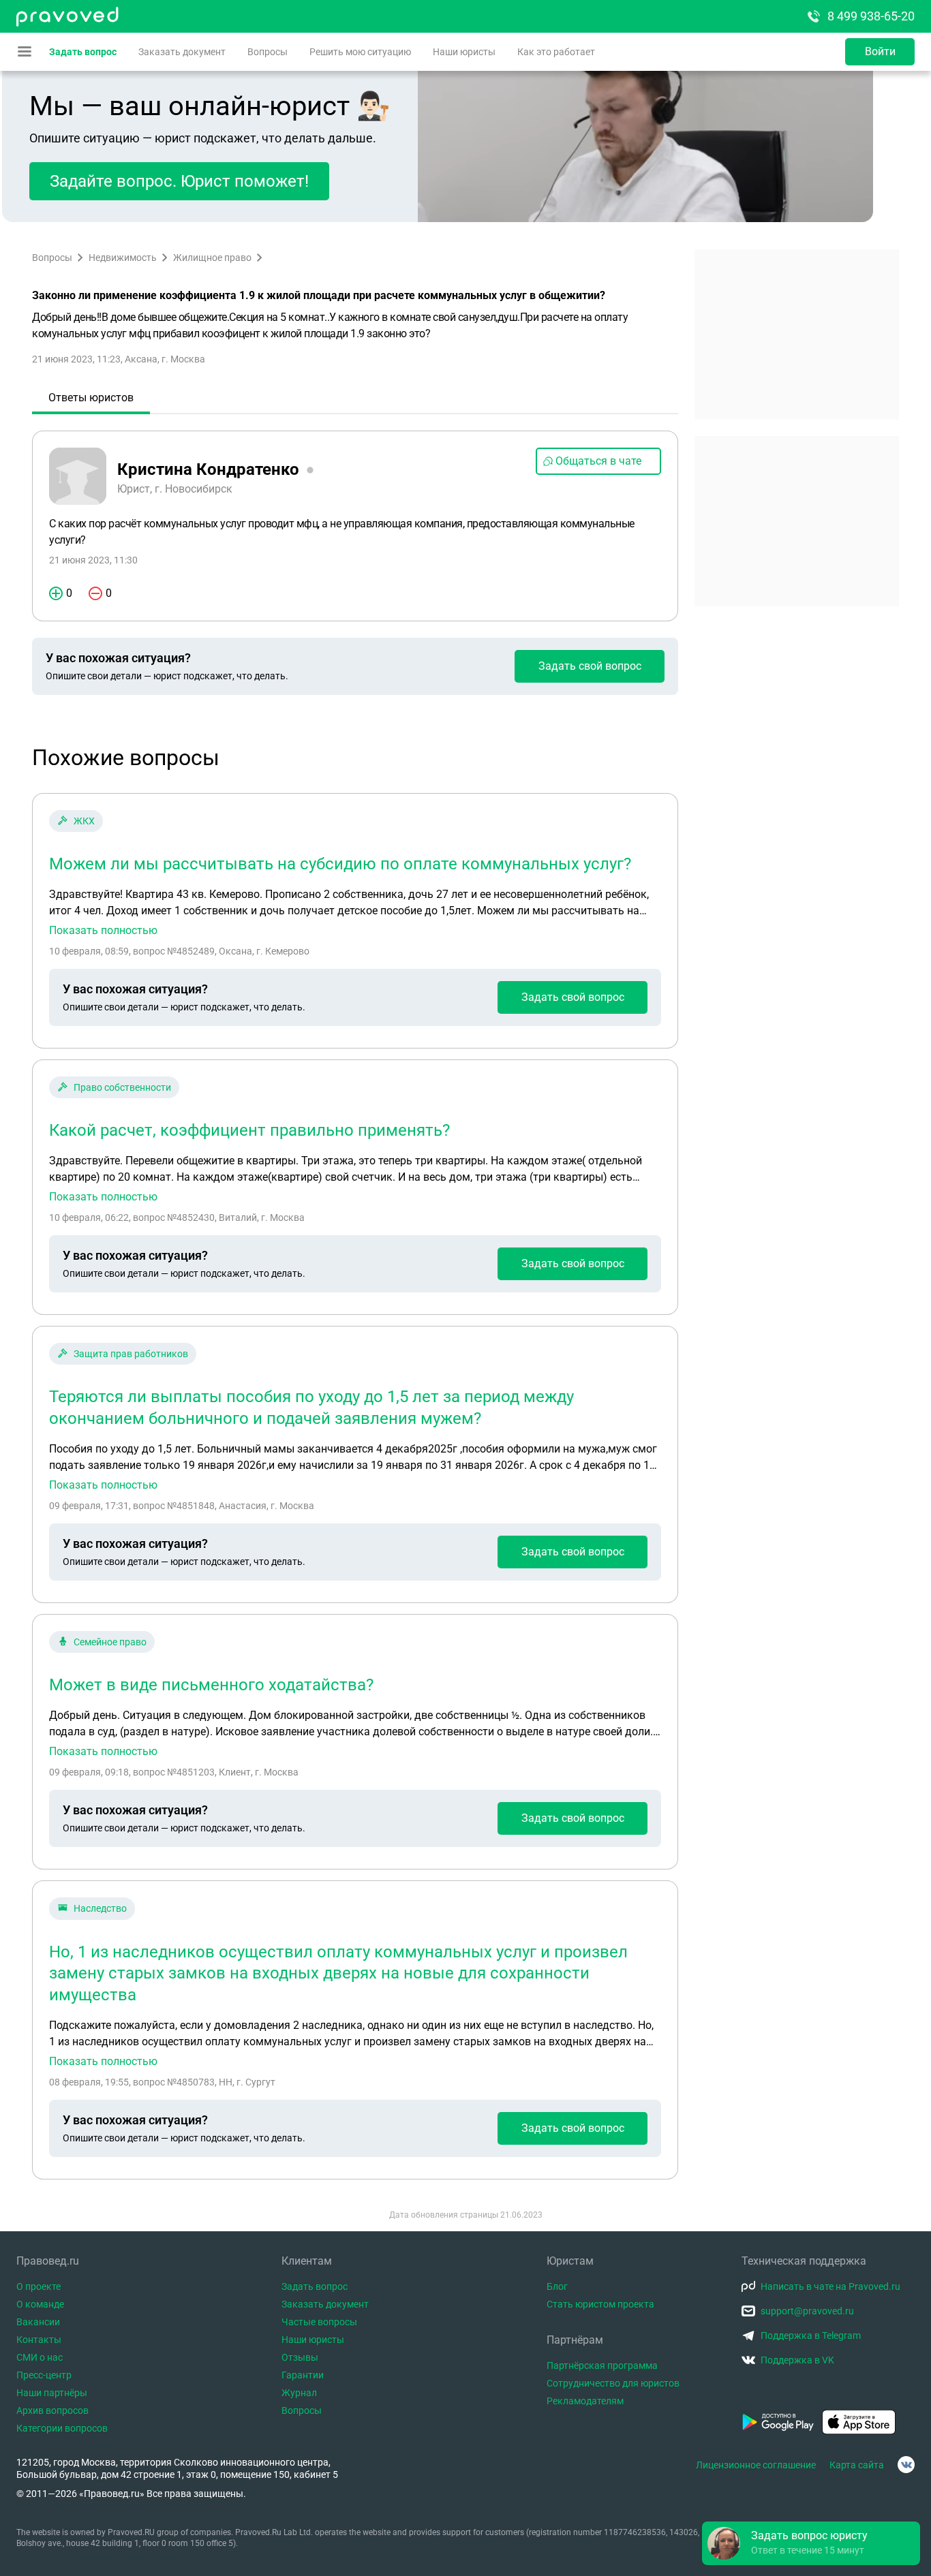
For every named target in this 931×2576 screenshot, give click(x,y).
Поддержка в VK (797, 2360)
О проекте (39, 2286)
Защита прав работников (131, 1354)
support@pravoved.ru (807, 2311)
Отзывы (300, 2357)
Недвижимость (123, 258)
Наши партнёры (52, 2393)
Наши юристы (464, 52)
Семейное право (110, 1642)
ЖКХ (84, 821)
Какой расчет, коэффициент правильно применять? (249, 1130)
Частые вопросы (319, 2322)
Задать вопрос (83, 52)
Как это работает (556, 52)
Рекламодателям (585, 2401)
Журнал (299, 2393)
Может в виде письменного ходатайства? (211, 1685)
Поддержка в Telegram (811, 2336)
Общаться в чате (598, 461)
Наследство (100, 1908)
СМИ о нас (40, 2357)
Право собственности (122, 1087)
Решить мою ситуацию (360, 52)
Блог (557, 2286)
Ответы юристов (91, 398)
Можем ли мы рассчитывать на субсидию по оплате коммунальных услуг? (340, 864)
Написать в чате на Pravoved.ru (830, 2286)
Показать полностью (103, 931)
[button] (811, 2543)
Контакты (39, 2340)
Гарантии (303, 2375)
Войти (880, 51)
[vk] (906, 2465)
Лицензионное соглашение (756, 2465)
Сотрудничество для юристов (613, 2383)
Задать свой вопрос (590, 666)
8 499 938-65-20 (871, 16)
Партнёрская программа (602, 2365)
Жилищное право (212, 258)
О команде (40, 2304)
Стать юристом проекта (600, 2304)
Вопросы (268, 52)
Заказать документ (182, 52)
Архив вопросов (52, 2410)
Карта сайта (857, 2465)
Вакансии (38, 2322)
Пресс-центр (44, 2375)
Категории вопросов (62, 2428)
